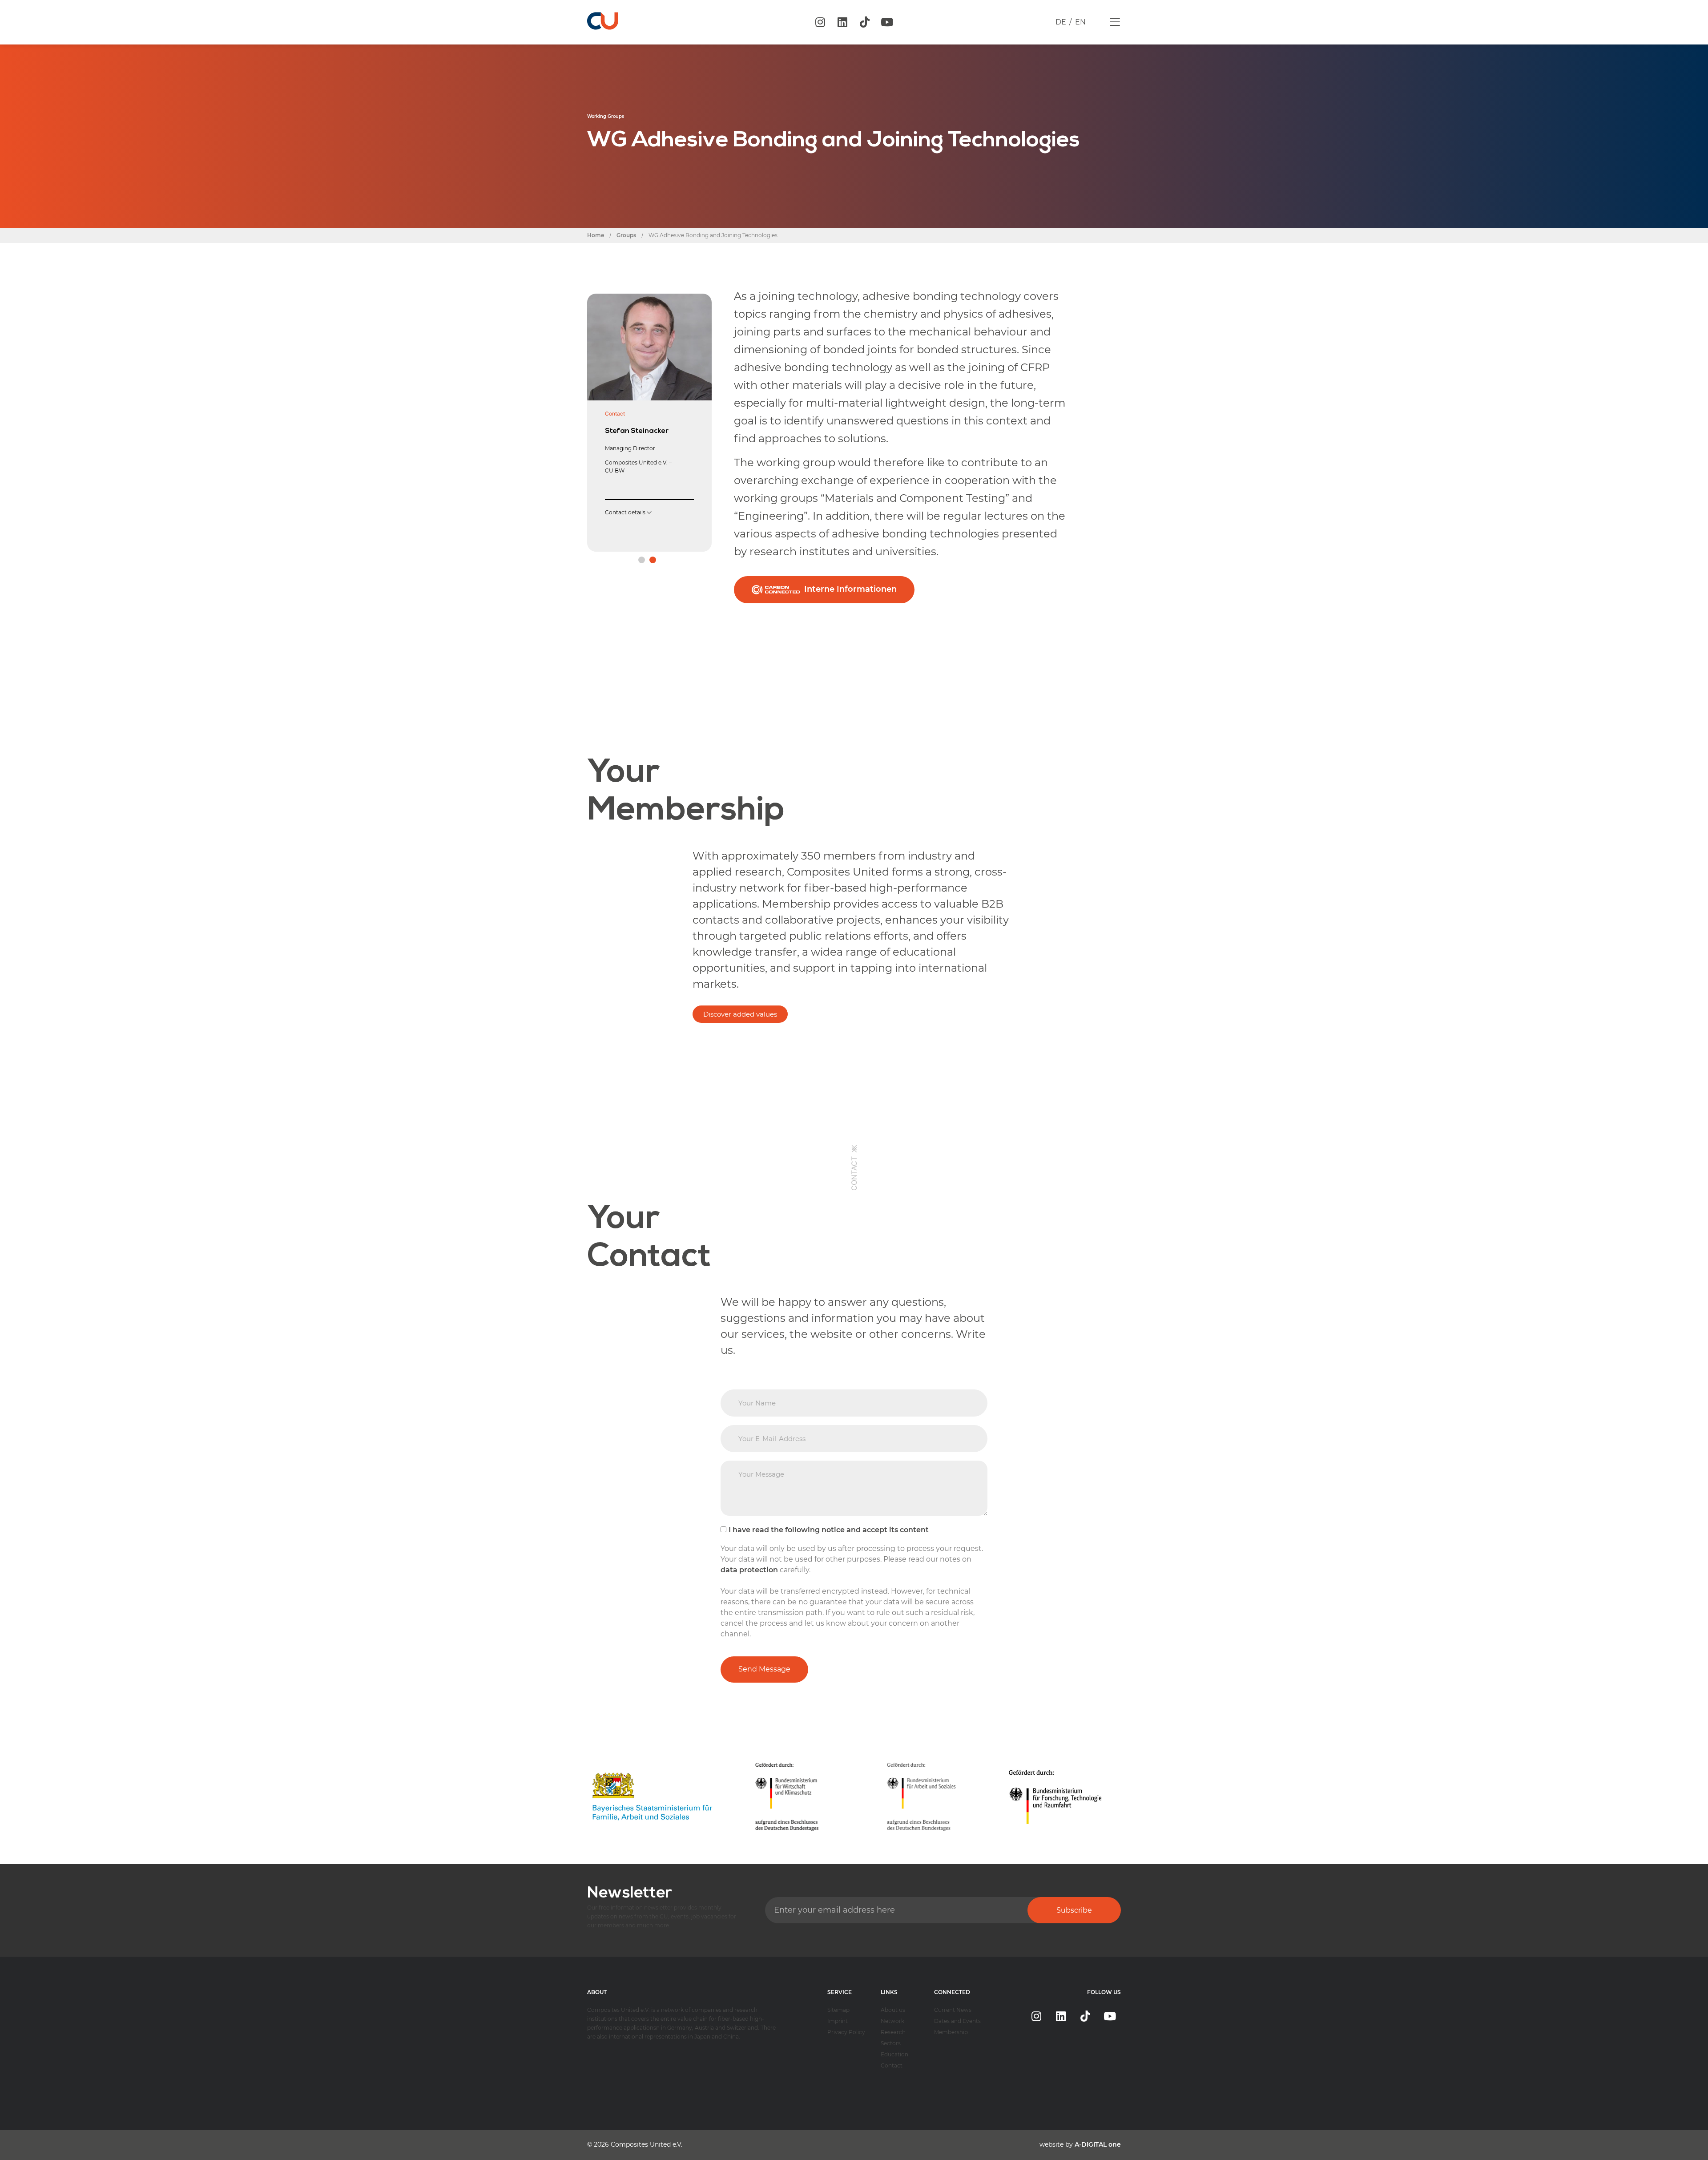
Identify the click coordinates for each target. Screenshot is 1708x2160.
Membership (951, 2032)
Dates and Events (957, 2021)
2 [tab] (653, 560)
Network (892, 2021)
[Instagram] (820, 22)
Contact (892, 2065)
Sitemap (838, 2010)
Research (893, 2032)
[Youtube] (887, 22)
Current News (953, 2010)
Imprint (838, 2021)
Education (894, 2054)
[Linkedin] (842, 22)
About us (893, 2010)
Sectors (891, 2043)
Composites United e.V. (647, 2144)
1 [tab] (642, 560)
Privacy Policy (846, 2032)
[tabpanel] (649, 417)
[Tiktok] (865, 22)
